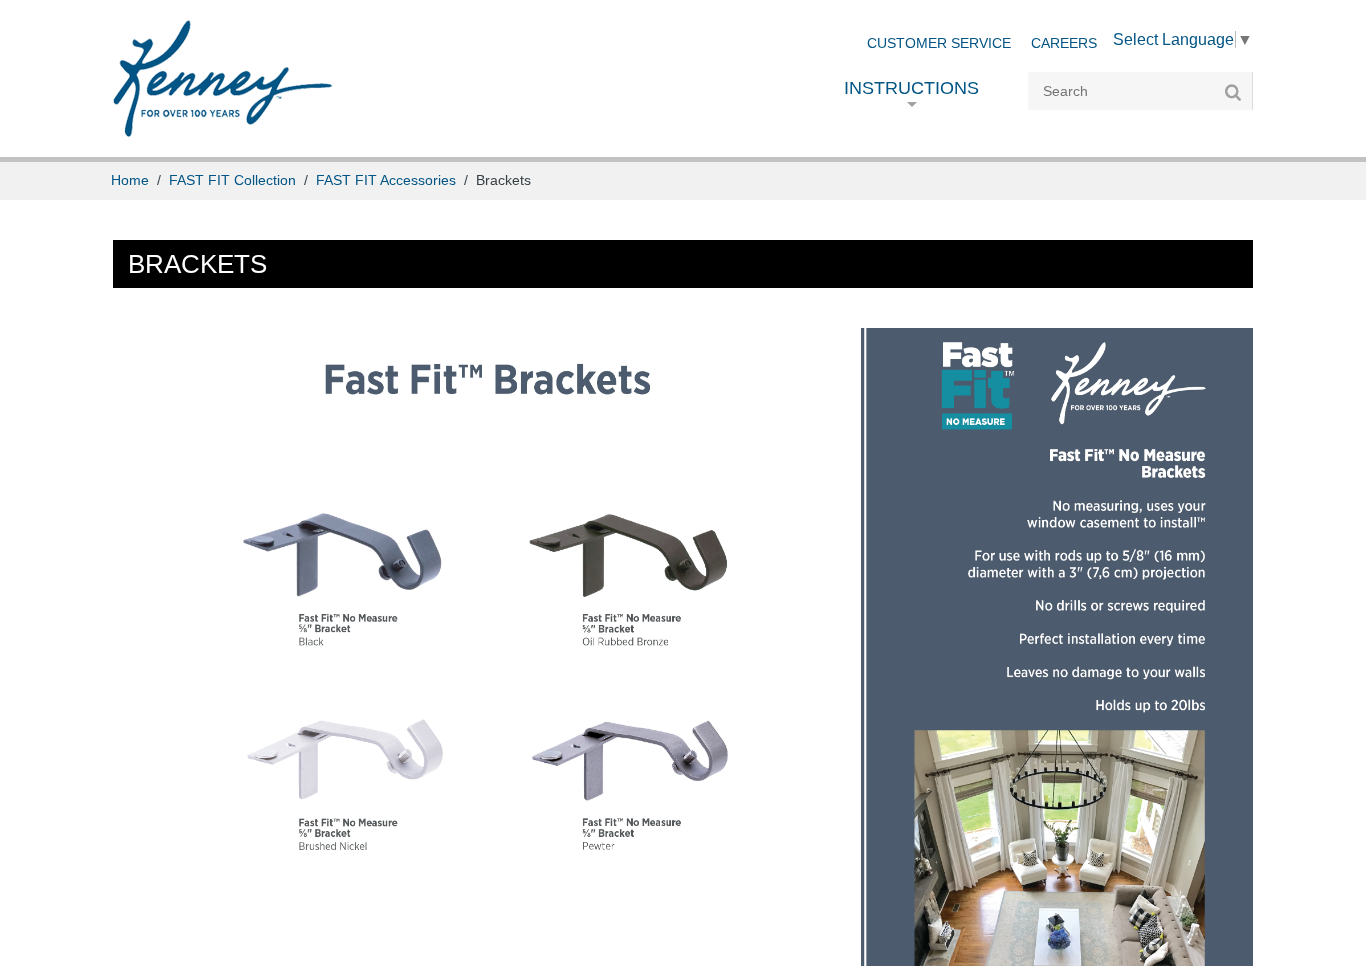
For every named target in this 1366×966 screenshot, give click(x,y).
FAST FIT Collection (232, 180)
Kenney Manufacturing (222, 78)
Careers (1064, 43)
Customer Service (939, 43)
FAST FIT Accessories (386, 180)
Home (130, 180)
